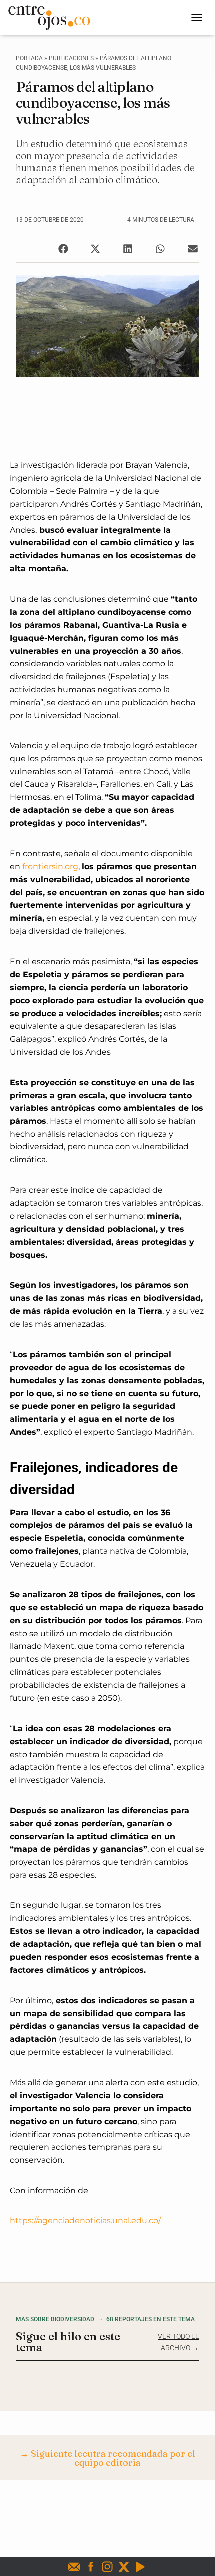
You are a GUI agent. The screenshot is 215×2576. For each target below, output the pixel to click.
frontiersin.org (50, 867)
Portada (29, 58)
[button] (63, 248)
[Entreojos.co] (53, 17)
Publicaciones (71, 58)
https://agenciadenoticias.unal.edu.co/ (85, 2221)
